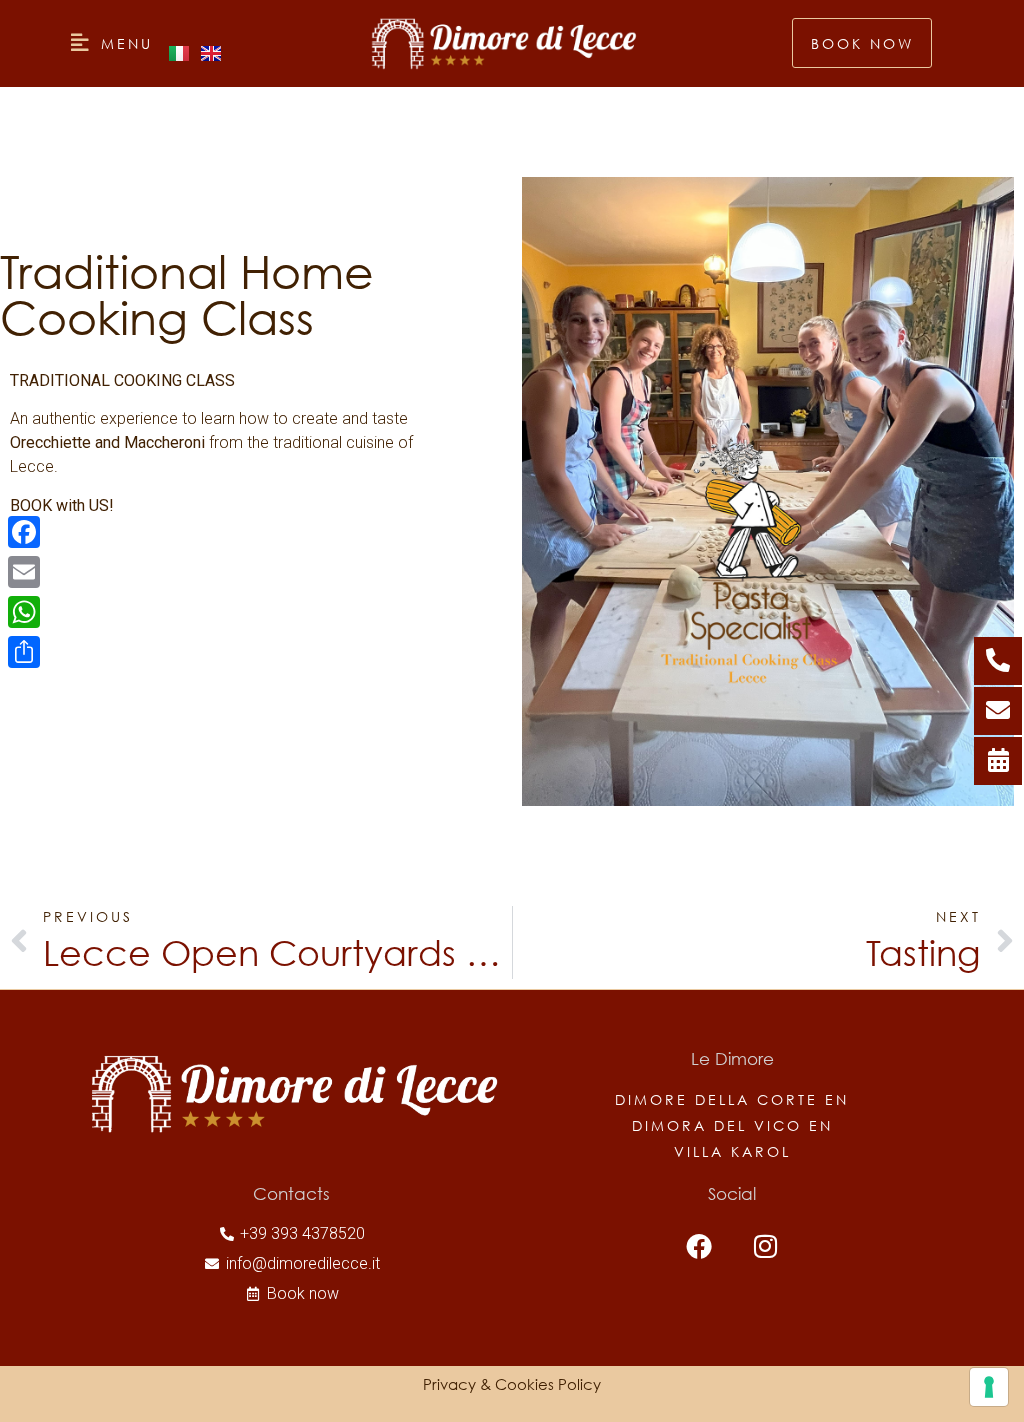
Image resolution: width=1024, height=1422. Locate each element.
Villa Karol (732, 1151)
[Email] (24, 572)
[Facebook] (699, 1245)
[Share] (24, 652)
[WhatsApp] (24, 612)
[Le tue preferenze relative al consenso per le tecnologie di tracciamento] (989, 1387)
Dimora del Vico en (732, 1125)
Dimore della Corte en (732, 1099)
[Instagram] (765, 1245)
